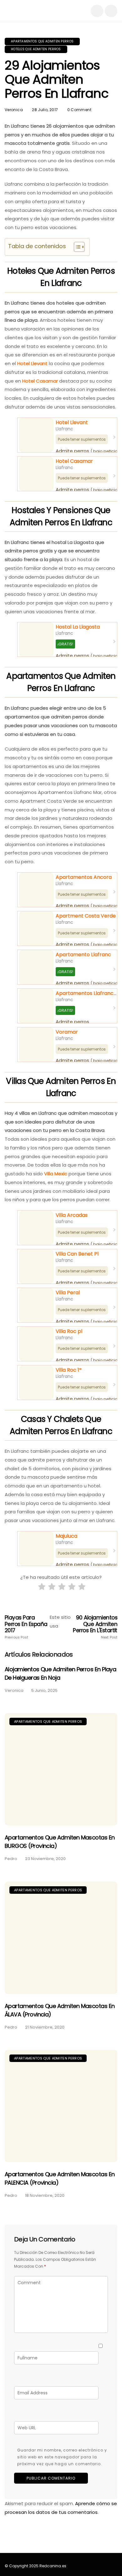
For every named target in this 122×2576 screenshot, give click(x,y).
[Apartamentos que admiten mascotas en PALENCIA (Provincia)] (61, 2106)
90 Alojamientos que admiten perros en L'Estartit (95, 1627)
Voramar (67, 1032)
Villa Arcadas (72, 1215)
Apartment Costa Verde (86, 916)
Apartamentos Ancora (84, 877)
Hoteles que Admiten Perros (36, 49)
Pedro (11, 1859)
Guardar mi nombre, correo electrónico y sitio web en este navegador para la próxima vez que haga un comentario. (62, 2457)
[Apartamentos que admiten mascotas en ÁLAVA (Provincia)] (61, 1938)
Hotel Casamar (40, 381)
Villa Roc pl (69, 1331)
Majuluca (66, 1536)
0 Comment (79, 110)
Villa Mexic (56, 1174)
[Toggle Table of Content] (76, 247)
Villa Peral (68, 1293)
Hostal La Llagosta (78, 627)
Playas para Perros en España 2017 (26, 1627)
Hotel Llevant (32, 363)
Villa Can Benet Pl (77, 1254)
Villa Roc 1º (69, 1370)
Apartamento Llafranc (83, 955)
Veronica (14, 110)
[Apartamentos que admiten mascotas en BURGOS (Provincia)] (61, 1769)
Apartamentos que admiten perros (42, 41)
